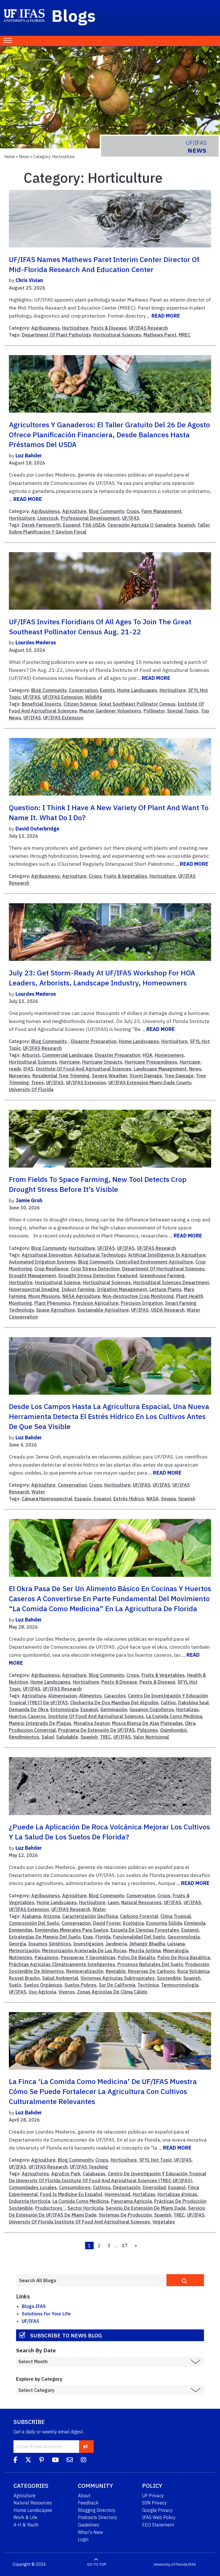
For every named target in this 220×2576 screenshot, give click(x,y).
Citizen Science (80, 704)
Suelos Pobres (80, 1985)
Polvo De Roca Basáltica (184, 1957)
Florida (103, 1937)
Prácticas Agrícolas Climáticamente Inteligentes (62, 1964)
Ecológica (133, 1923)
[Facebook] (15, 2461)
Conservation (83, 690)
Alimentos (90, 1696)
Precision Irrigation (142, 1303)
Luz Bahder (29, 455)
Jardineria (116, 1944)
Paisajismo (47, 1957)
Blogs (74, 15)
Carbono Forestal (139, 1916)
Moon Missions (44, 1296)
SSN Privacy (154, 2503)
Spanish (186, 525)
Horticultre (21, 1282)
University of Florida (170, 2564)
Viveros (67, 1992)
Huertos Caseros (27, 1716)
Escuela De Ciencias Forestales (145, 1930)
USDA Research (168, 1310)
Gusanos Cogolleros (152, 1709)
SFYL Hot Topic (156, 2160)
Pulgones (148, 1730)
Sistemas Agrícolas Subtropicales (118, 1978)
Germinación (114, 1709)
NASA (153, 1499)
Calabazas (94, 2174)
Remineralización (85, 1971)
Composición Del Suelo (34, 1923)
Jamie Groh (29, 1200)
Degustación (127, 2187)
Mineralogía (176, 1951)
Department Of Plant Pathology (56, 335)
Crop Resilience (51, 1269)
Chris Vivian (29, 280)
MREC (185, 335)
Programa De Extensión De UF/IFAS (97, 1730)
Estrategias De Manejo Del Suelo (45, 1937)
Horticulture (75, 328)
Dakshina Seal (194, 1703)
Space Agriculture (56, 1310)
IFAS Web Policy (159, 2517)
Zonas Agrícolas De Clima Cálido (112, 1992)
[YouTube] (55, 2461)
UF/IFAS (131, 518)
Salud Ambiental (60, 1978)
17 (125, 2246)
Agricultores (35, 2174)
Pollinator (154, 711)
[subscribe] (86, 2446)
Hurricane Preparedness (151, 1062)
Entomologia (64, 1709)
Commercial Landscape (67, 1055)
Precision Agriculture (96, 1303)
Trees (38, 1083)
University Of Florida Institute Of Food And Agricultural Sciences (79, 2222)
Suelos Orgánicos (43, 1985)
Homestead (117, 2194)
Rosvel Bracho (24, 1978)
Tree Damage (179, 1076)
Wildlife (94, 697)
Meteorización (24, 1951)
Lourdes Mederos (36, 642)
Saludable (67, 1737)
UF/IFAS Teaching (89, 2167)
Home (10, 157)
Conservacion (76, 1923)
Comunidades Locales (33, 2187)
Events (107, 690)
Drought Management (33, 1276)
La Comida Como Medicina (174, 1716)
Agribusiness (46, 328)
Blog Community (106, 511)
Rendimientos (24, 1737)
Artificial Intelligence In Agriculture (167, 1255)
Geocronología (184, 1937)
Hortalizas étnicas (177, 2194)
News (24, 157)
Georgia (17, 1944)
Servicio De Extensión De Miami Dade (146, 2208)
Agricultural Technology (100, 1255)
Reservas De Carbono (152, 1971)
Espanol (72, 525)
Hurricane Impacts (102, 1062)
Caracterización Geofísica (90, 1916)
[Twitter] (28, 2461)
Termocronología (180, 1985)
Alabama (31, 1916)
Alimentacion (62, 1696)
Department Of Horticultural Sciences (163, 1269)
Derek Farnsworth (41, 525)
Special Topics (183, 711)
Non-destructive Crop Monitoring (138, 1296)
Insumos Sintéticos (50, 1944)
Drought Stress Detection (87, 1276)
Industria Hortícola (30, 2201)
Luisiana (176, 1944)
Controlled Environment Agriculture (154, 1262)
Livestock (48, 518)
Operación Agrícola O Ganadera (142, 525)
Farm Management (162, 511)
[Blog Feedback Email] (70, 2461)
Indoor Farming (78, 1289)
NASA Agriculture (81, 1296)
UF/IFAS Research (148, 328)
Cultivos (102, 2187)
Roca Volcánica (193, 1971)
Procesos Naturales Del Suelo (150, 1964)
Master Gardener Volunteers (110, 711)
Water (38, 1492)
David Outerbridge (37, 829)
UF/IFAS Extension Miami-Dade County (150, 1083)
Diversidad (154, 2187)
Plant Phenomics (53, 1303)
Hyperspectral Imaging (34, 1289)
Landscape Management (160, 1069)
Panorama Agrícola (131, 2201)
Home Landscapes (137, 690)
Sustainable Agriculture (103, 1310)
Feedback (88, 2503)
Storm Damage (146, 1076)
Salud (48, 1737)
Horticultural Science (58, 1282)
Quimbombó (173, 1730)
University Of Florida (31, 1089)
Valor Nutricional (151, 1737)
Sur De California (117, 1985)
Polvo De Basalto (136, 1957)
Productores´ (50, 2208)
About (84, 2496)
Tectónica (148, 1985)
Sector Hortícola (86, 2208)
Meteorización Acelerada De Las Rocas (84, 1951)
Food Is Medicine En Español (71, 2194)
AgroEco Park (66, 2174)
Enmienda (195, 1923)
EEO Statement (158, 2525)
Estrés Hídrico (129, 1499)
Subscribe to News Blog (66, 2335)
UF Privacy (153, 2496)
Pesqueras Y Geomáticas (88, 1957)
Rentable (116, 1971)
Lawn (113, 1902)
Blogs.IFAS (34, 2306)
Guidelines (89, 2525)
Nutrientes (21, 1957)
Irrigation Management (122, 1289)
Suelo (15, 1985)
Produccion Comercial (32, 1730)
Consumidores (75, 2187)
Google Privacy (157, 2510)
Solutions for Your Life (46, 2314)
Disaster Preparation (94, 1041)
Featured (127, 1276)
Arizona (52, 1916)
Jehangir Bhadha (147, 1944)
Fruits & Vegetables (126, 876)
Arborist (31, 1055)
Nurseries (19, 1076)
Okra (190, 1723)
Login (83, 2539)
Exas (88, 1937)
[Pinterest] (42, 2461)
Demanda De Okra (29, 1709)
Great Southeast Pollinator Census (137, 704)
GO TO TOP (97, 2564)
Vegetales (164, 2222)
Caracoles (115, 1696)
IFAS (28, 1069)
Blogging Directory (97, 2510)
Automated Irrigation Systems (42, 1262)
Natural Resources (141, 1902)
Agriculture (74, 511)
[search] (185, 2280)
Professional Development (90, 518)
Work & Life (25, 2517)
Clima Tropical (176, 1916)
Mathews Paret (160, 335)
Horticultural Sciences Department (171, 1282)
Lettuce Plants (166, 1289)
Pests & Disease (109, 328)
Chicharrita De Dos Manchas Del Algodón (114, 1703)
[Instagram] (84, 2461)
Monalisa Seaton (92, 1723)
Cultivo (168, 1703)
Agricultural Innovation (47, 1255)
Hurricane (70, 1062)
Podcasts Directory (98, 2517)
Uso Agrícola (42, 1992)
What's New (90, 2532)
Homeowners (169, 1055)
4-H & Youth (26, 2525)
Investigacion (88, 1944)
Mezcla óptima (145, 1951)
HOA (148, 1055)
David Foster (107, 1923)
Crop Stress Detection (95, 1269)
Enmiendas (21, 1930)
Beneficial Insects (42, 704)
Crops (133, 511)
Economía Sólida (164, 1923)
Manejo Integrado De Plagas (40, 1723)
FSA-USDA (94, 525)
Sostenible (169, 1978)
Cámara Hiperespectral (47, 1499)
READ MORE (166, 316)
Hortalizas (187, 1709)
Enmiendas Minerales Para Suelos (72, 1930)
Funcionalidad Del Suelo (139, 1937)
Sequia (168, 1499)
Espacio (83, 1499)
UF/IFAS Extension (63, 697)
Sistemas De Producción (125, 2215)
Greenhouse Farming (162, 1276)
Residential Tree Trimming (61, 1076)
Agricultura (34, 1696)
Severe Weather (110, 1076)
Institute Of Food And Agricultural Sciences (84, 1069)
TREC (106, 1737)
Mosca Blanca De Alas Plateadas (147, 1723)
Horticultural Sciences (117, 335)
